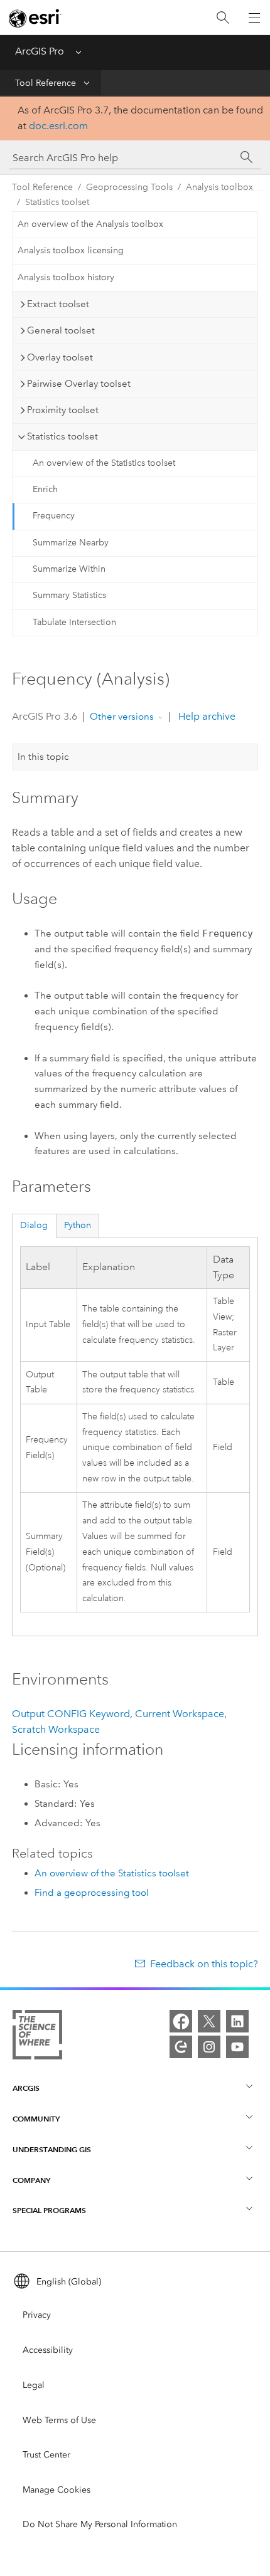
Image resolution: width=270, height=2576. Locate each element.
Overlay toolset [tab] (60, 357)
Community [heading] (36, 2119)
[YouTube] (237, 2047)
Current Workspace (180, 1714)
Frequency (54, 516)
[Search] (223, 18)
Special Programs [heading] (49, 2210)
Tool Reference (46, 83)
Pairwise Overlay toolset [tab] (79, 384)
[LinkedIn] (237, 2021)
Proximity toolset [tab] (63, 410)
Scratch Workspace (56, 1729)
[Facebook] (181, 2021)
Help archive (206, 716)
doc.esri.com (58, 126)
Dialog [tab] (34, 1225)
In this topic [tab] (43, 757)
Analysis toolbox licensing (71, 250)
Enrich (45, 489)
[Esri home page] (35, 18)
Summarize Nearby (71, 543)
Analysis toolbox (219, 187)
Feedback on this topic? (204, 1964)
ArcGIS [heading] (26, 2088)
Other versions (122, 717)
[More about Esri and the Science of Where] (37, 2037)
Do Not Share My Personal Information (100, 2524)
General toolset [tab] (61, 330)
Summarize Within (69, 569)
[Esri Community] (181, 2047)
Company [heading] (31, 2180)
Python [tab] (78, 1225)
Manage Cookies (57, 2490)
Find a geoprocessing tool (92, 1893)
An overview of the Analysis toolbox (90, 224)
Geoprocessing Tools (129, 187)
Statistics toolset (57, 202)
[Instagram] (209, 2047)
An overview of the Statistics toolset (104, 463)
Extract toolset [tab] (58, 304)
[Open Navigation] (254, 18)
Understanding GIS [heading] (52, 2149)
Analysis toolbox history (66, 277)
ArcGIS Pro (40, 51)
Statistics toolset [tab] (62, 436)
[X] (209, 2021)
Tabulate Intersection (74, 622)
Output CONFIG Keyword (71, 1714)
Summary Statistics (69, 595)
